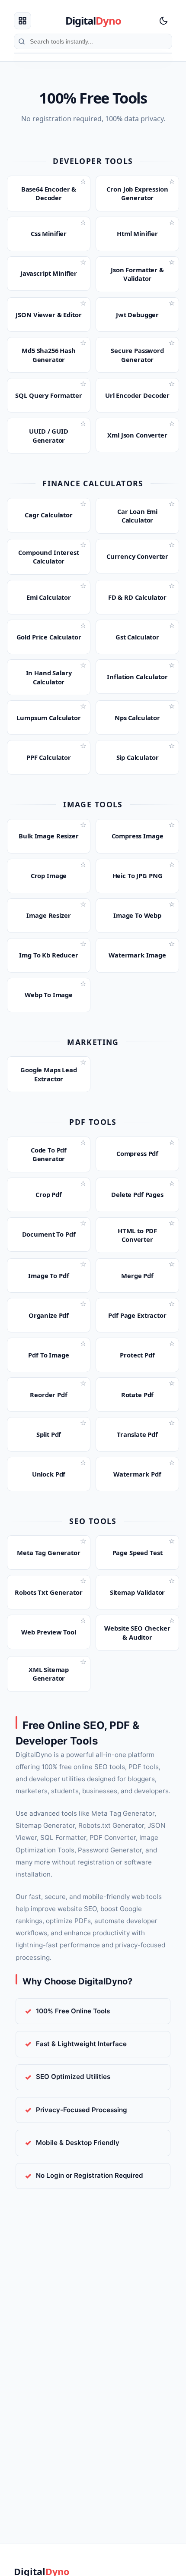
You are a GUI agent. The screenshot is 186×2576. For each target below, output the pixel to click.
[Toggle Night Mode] (164, 21)
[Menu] (22, 21)
